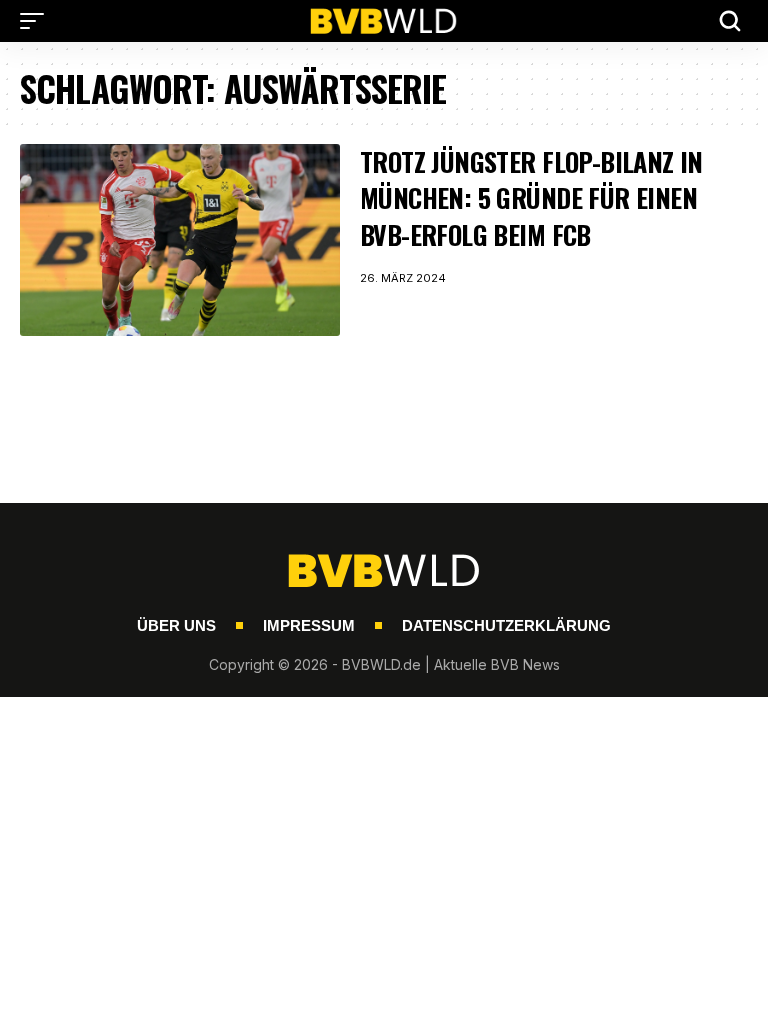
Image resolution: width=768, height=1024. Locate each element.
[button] (37, 21)
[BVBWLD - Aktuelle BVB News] (384, 21)
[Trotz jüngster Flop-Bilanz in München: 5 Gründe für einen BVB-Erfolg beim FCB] (180, 240)
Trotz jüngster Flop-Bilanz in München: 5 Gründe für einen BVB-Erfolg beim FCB (531, 198)
